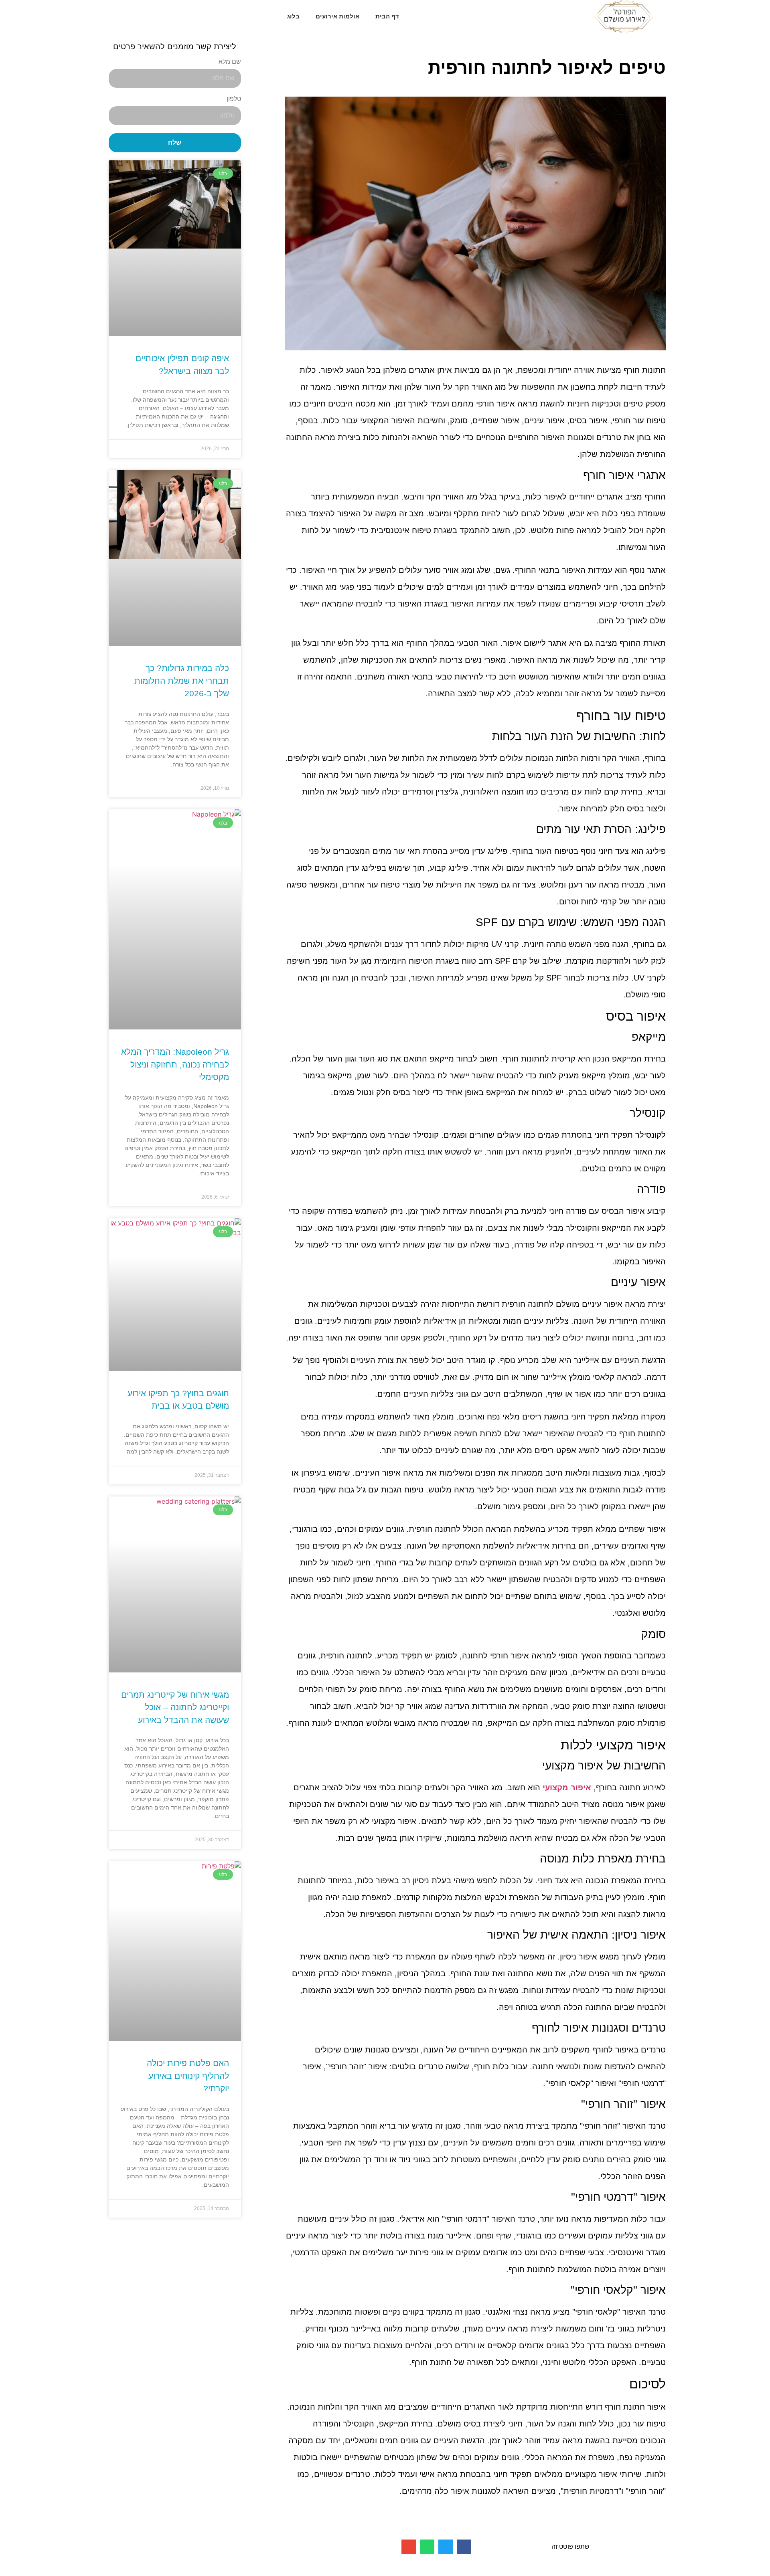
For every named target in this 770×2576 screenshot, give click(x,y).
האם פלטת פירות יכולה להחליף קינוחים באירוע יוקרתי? (188, 2076)
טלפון (234, 99)
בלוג (293, 16)
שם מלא (230, 62)
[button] (464, 2547)
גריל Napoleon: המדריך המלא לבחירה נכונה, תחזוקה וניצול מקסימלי (175, 1064)
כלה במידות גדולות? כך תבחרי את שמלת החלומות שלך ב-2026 (182, 681)
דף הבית (387, 16)
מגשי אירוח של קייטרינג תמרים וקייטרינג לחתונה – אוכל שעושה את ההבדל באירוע (175, 1707)
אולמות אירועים (337, 16)
